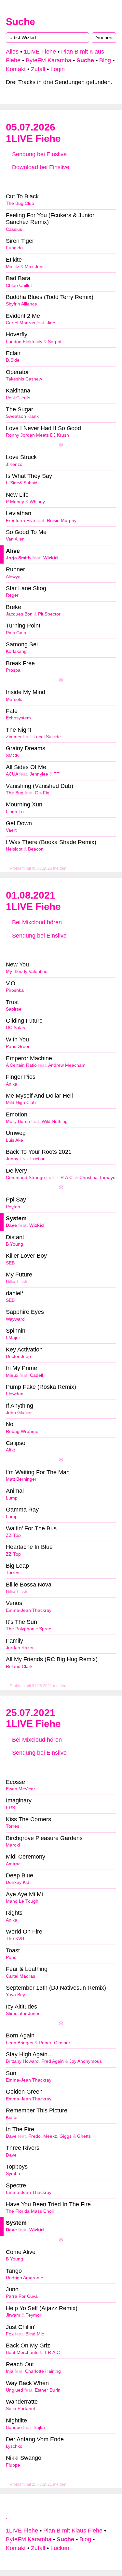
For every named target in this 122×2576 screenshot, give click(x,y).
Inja (10, 2371)
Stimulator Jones (23, 2014)
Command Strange (25, 1178)
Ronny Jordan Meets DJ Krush (37, 435)
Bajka (39, 2427)
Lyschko (14, 2446)
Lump (12, 1498)
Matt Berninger (21, 1479)
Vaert (11, 830)
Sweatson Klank (22, 416)
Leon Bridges (20, 2043)
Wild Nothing (55, 1121)
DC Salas (15, 1028)
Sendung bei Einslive (39, 154)
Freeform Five (20, 521)
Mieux (12, 1375)
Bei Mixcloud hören (36, 922)
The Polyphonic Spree (29, 1629)
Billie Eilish (17, 1282)
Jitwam (13, 2315)
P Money (15, 502)
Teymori (34, 2315)
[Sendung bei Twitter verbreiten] (98, 181)
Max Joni (34, 267)
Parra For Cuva (22, 2296)
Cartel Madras (20, 323)
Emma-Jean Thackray (29, 1610)
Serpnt (55, 342)
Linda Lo (15, 812)
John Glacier (19, 1413)
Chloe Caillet (19, 286)
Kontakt (16, 69)
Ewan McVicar (20, 1789)
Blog (105, 60)
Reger (12, 595)
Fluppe (13, 2465)
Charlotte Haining (43, 2371)
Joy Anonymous (86, 2061)
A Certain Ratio (21, 1065)
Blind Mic (35, 2334)
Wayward (15, 1319)
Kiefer (12, 2117)
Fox (10, 2334)
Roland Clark (19, 1667)
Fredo (34, 2136)
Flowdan (15, 1394)
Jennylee (39, 774)
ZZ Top (13, 1535)
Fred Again (53, 2061)
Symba (13, 2174)
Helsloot (14, 849)
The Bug (15, 793)
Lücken (60, 2548)
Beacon (36, 849)
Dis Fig (42, 793)
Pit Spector (49, 614)
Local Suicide (47, 737)
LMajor (13, 1338)
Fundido (14, 248)
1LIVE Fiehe (40, 52)
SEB (10, 1263)
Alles (12, 52)
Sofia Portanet (20, 2409)
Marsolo (14, 699)
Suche (20, 22)
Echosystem (18, 718)
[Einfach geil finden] (24, 181)
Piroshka (15, 990)
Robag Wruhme (22, 1431)
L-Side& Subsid (22, 483)
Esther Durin (48, 2390)
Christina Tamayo (97, 1178)
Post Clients (18, 398)
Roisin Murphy (62, 521)
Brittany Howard (22, 2061)
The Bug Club (20, 203)
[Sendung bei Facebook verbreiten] (61, 181)
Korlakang (16, 651)
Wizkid (51, 558)
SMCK (12, 756)
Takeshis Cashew (24, 379)
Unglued (14, 2390)
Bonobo (14, 2427)
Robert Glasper (54, 2043)
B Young (14, 1244)
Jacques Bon (19, 614)
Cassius (14, 229)
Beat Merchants (22, 2352)
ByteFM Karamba (48, 60)
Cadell (36, 1375)
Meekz (50, 2136)
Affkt (10, 1450)
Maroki (13, 1845)
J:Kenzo (14, 464)
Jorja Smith (18, 558)
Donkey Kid (18, 1882)
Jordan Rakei (20, 1648)
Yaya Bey (15, 1995)
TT (57, 774)
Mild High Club (21, 1103)
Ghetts (84, 2136)
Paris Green (18, 1046)
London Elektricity (24, 342)
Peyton (13, 1207)
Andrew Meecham (67, 1065)
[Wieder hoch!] (7, 2516)
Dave (11, 1225)
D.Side (13, 360)
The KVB (15, 1939)
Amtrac (13, 1864)
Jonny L (14, 1159)
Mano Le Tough (22, 1901)
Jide (51, 323)
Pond (11, 1957)
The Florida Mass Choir (30, 2211)
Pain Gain (16, 633)
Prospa (13, 670)
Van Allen (15, 539)
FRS (10, 1808)
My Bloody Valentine (27, 971)
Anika (12, 1084)
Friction (38, 1159)
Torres (13, 1573)
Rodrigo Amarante (25, 2278)
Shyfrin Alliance (21, 304)
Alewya (13, 577)
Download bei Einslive (40, 167)
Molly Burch (18, 1121)
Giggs (66, 2136)
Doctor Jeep (18, 1356)
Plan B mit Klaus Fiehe (73, 2531)
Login (58, 69)
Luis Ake (14, 1140)
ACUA (12, 774)
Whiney (37, 502)
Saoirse (14, 1009)
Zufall (38, 69)
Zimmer (14, 737)
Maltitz (13, 267)
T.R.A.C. (65, 1178)
